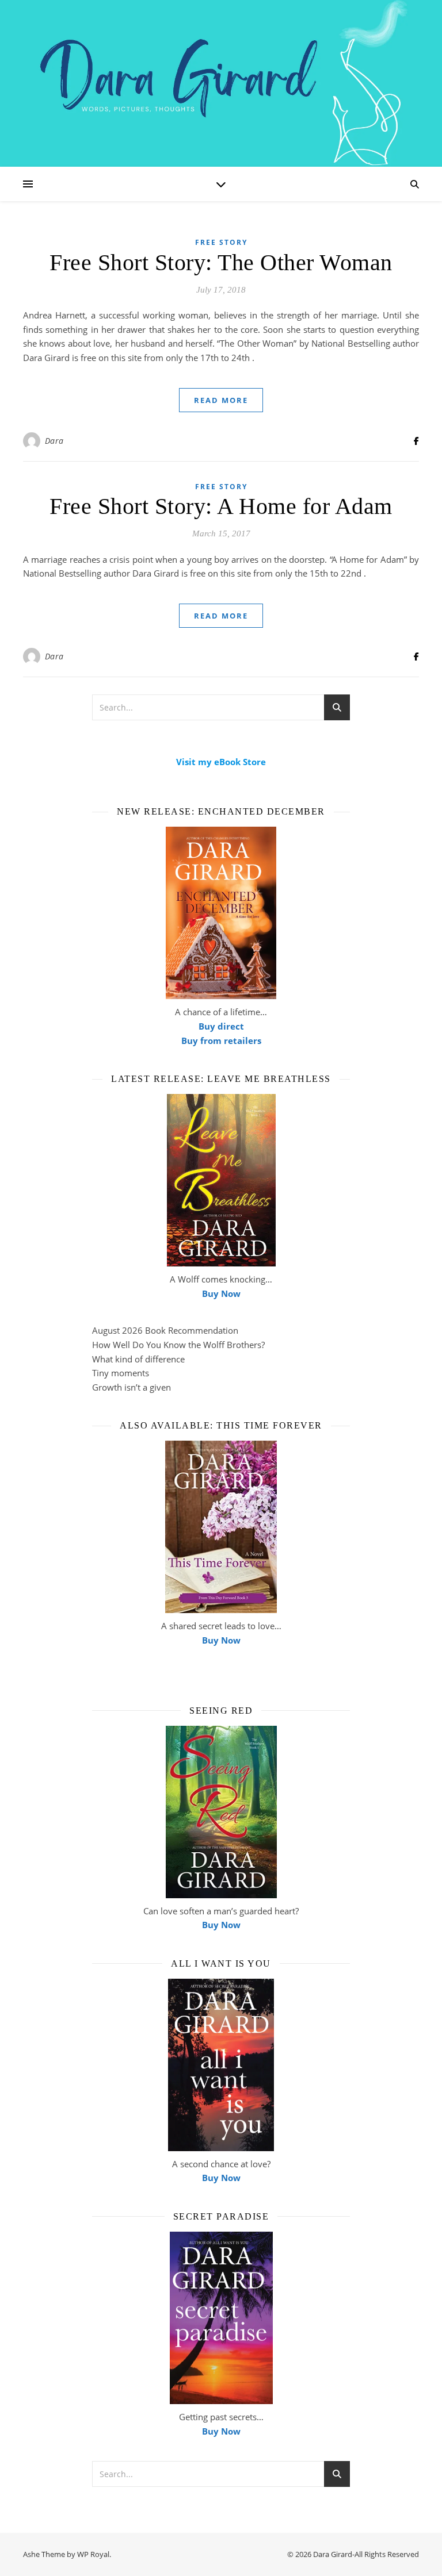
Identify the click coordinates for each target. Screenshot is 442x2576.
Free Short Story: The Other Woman (221, 262)
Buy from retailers (221, 1041)
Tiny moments (121, 1373)
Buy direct (221, 1026)
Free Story (221, 242)
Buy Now (221, 1293)
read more (221, 400)
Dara (54, 441)
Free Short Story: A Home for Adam (221, 506)
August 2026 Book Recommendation (165, 1330)
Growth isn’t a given (132, 1387)
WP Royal (93, 2554)
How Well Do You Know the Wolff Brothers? (178, 1345)
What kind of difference (138, 1359)
